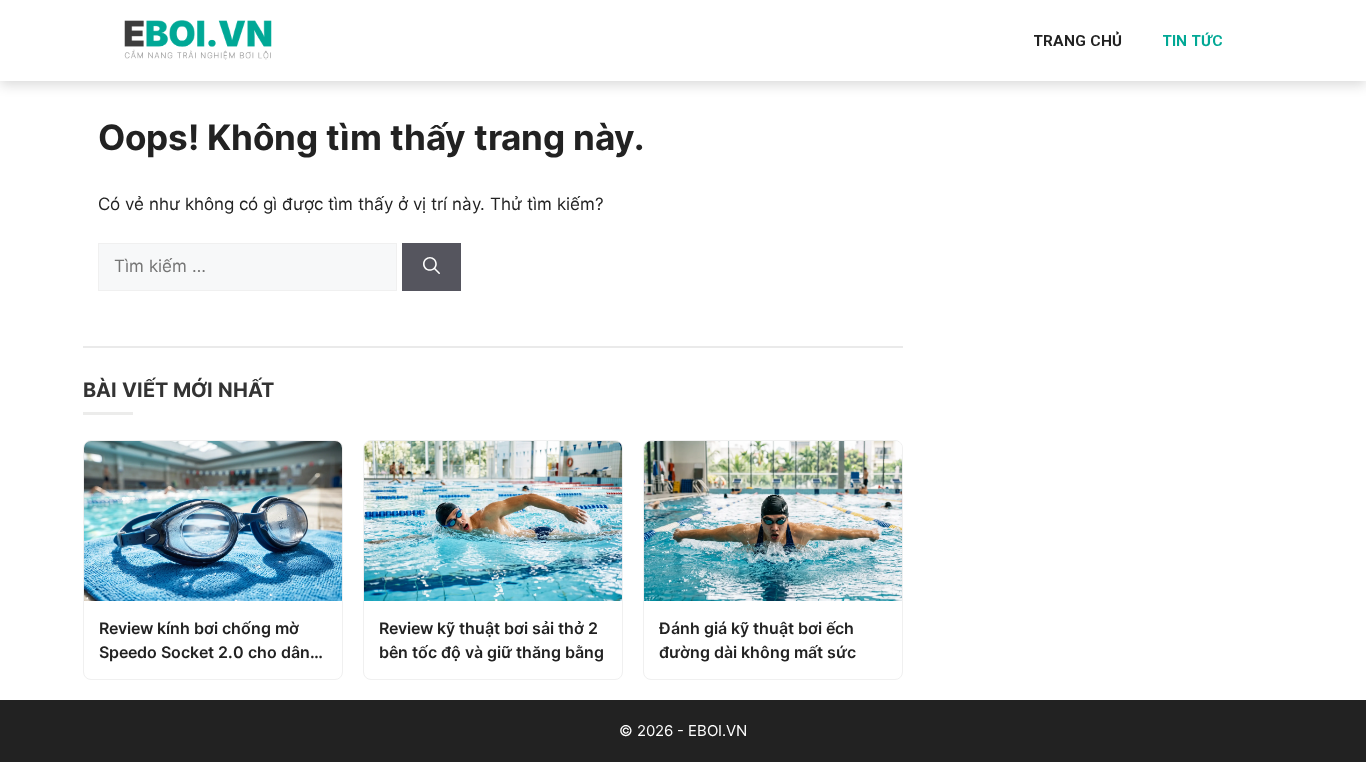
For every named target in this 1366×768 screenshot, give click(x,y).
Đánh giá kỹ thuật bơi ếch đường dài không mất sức (757, 640)
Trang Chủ (1077, 41)
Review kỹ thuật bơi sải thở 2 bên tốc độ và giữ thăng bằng (491, 640)
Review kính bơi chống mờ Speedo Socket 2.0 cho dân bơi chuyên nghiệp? (204, 641)
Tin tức (1192, 41)
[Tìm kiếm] (431, 267)
